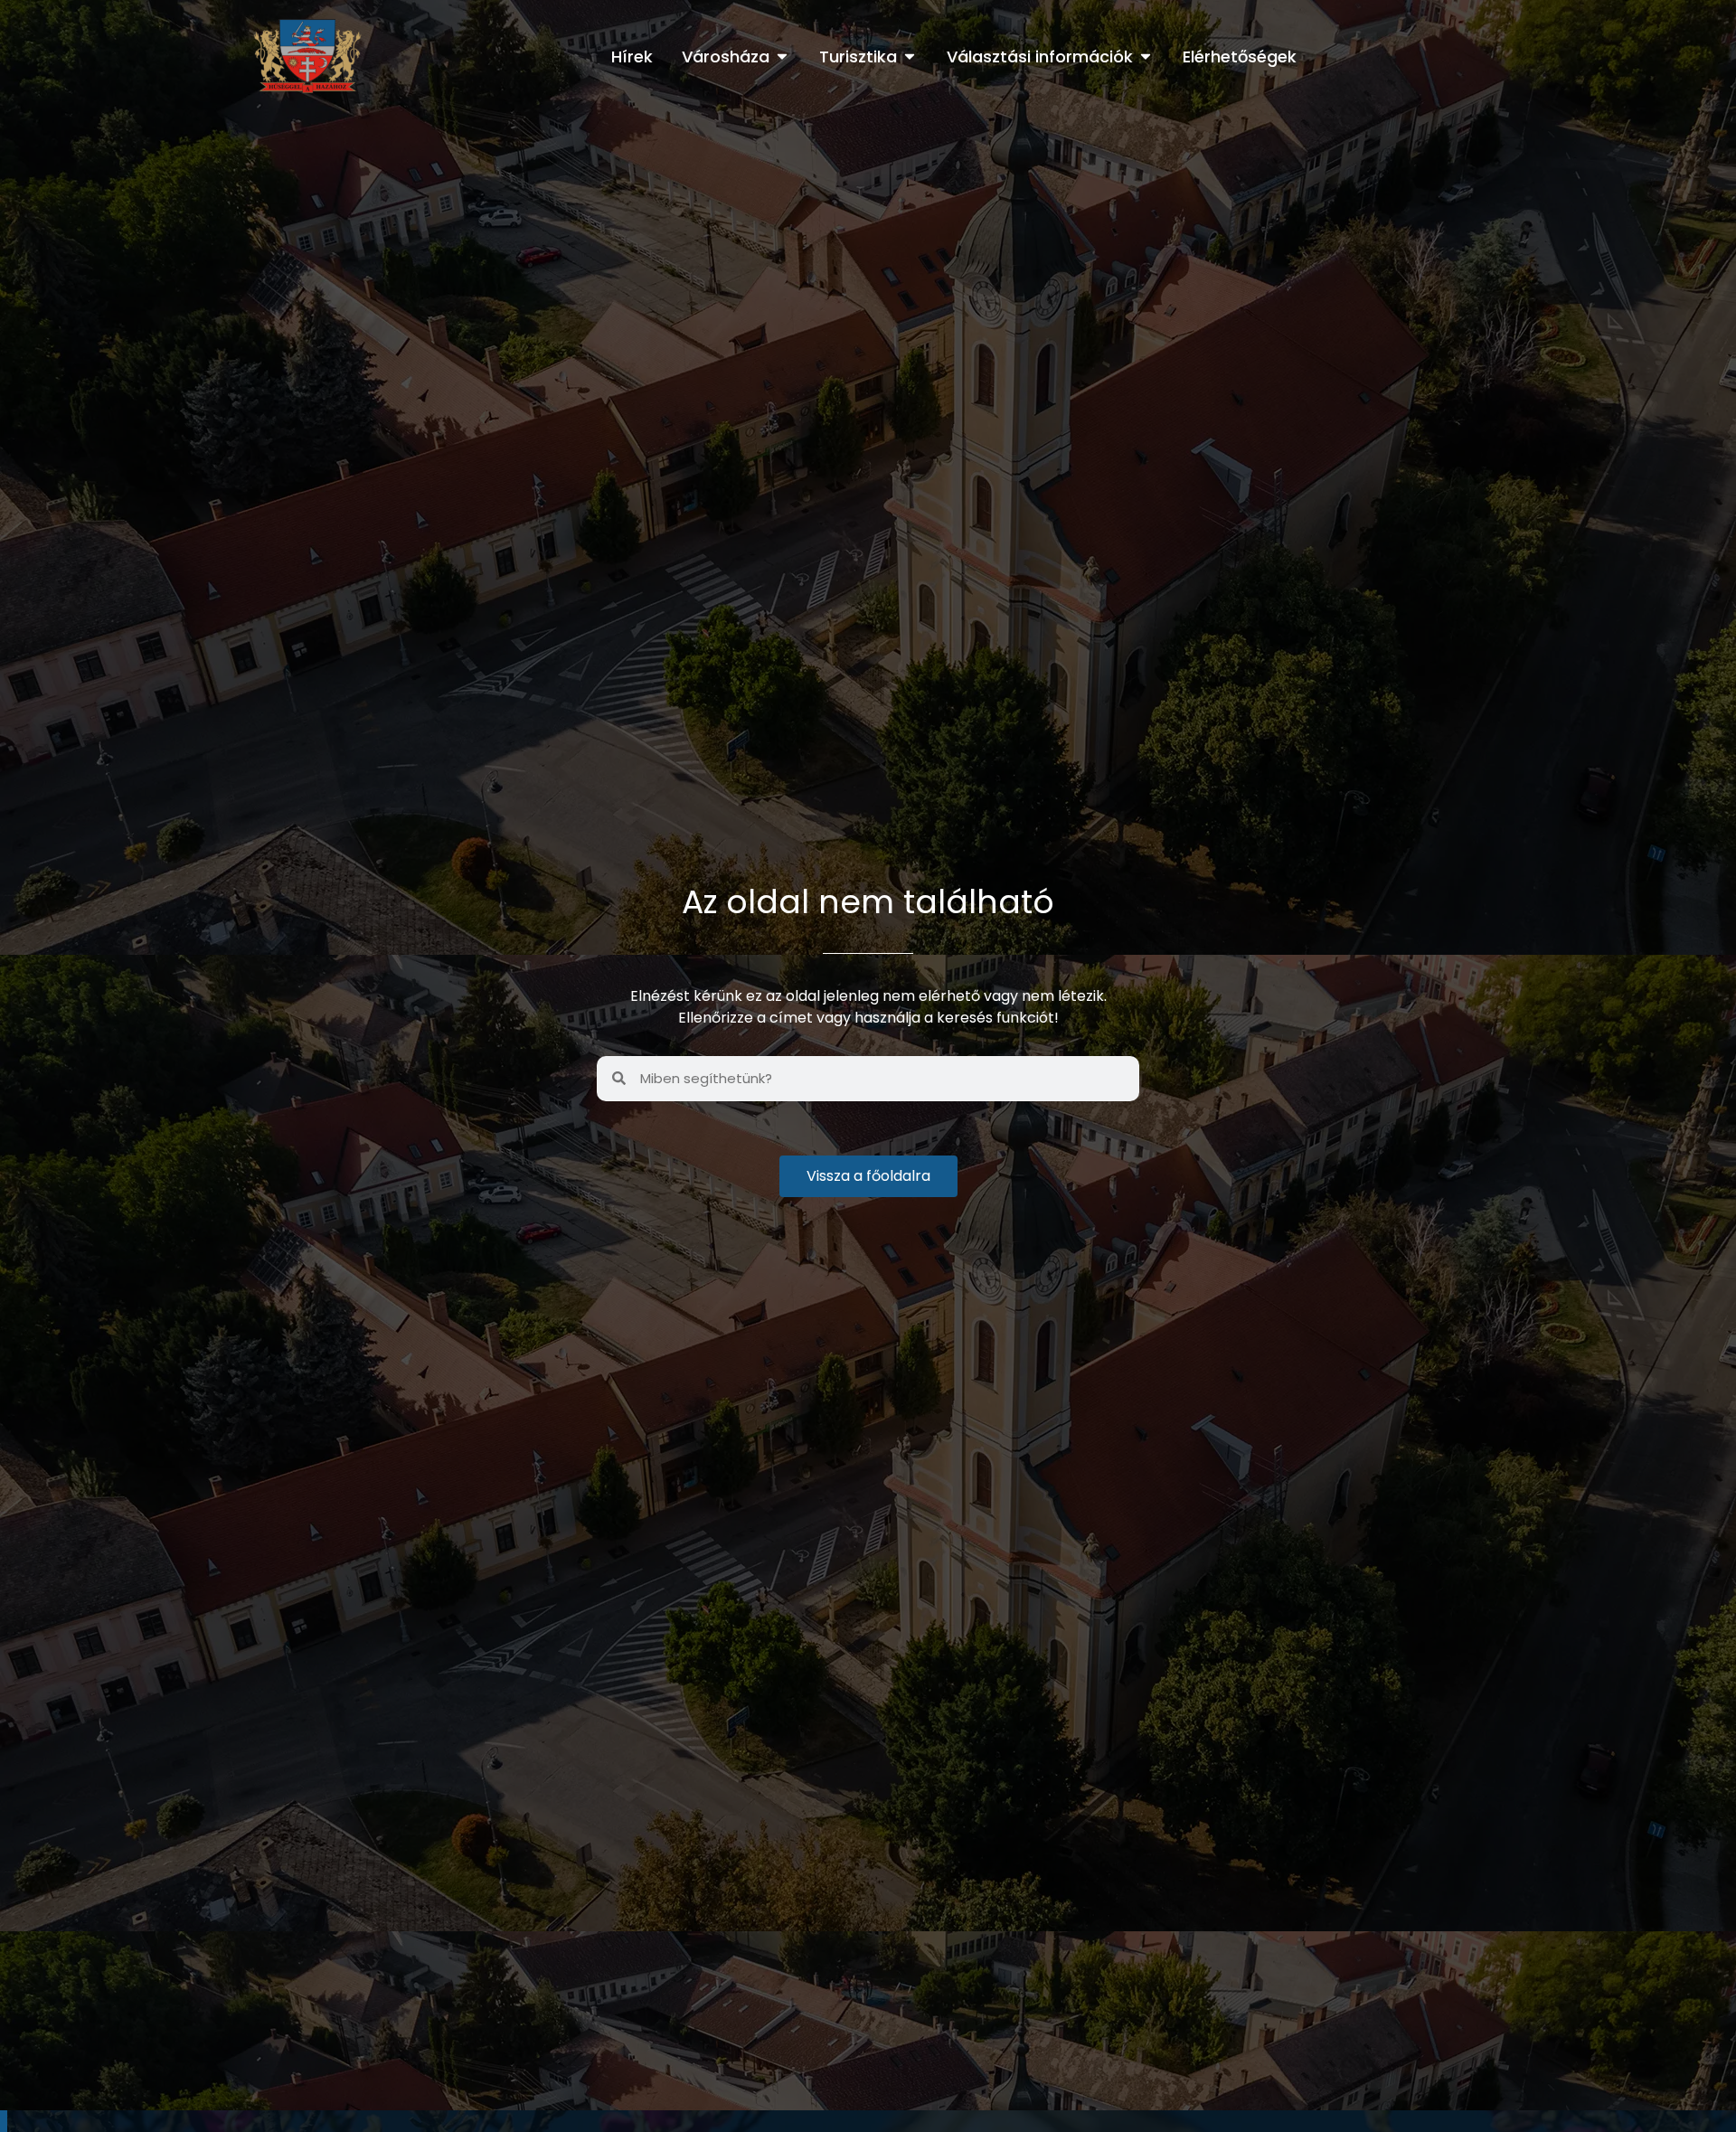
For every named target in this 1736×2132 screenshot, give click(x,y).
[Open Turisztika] (910, 57)
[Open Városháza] (782, 57)
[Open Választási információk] (1146, 57)
